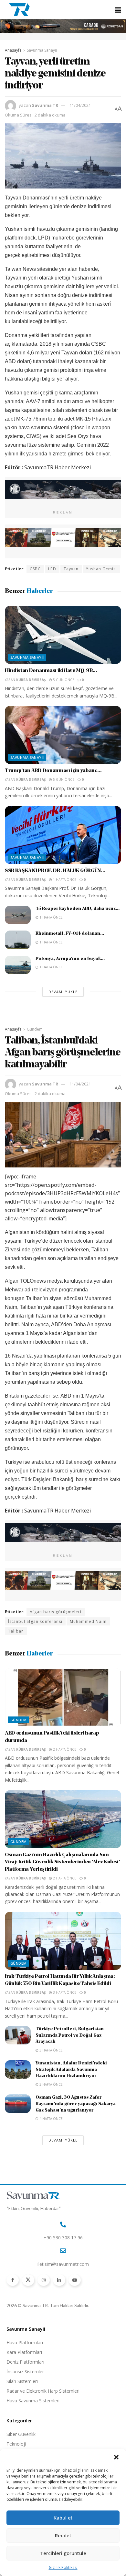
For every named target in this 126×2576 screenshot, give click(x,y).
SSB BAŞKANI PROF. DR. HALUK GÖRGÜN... (55, 871)
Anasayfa (13, 50)
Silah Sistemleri (22, 2381)
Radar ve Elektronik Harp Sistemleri (43, 2391)
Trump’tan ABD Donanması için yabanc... (53, 771)
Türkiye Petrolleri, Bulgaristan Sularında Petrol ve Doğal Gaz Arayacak (70, 2035)
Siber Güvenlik (21, 2434)
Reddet (63, 2535)
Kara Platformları (24, 2352)
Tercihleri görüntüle (63, 2553)
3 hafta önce (64, 1992)
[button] (116, 2457)
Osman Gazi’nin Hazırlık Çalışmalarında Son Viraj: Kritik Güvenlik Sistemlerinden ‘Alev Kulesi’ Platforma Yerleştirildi (62, 1862)
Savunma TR (45, 105)
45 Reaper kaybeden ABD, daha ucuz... (78, 909)
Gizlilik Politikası (63, 2567)
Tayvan (71, 569)
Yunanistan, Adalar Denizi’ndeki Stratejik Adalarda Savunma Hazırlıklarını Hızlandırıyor (71, 2070)
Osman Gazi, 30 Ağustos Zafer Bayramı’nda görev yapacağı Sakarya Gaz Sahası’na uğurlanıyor (76, 2104)
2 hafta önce (64, 1749)
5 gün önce (63, 680)
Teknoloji (16, 2444)
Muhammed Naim (88, 1621)
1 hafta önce (64, 880)
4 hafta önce (51, 2119)
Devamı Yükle (63, 992)
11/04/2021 (80, 105)
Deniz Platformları (25, 2362)
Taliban (16, 1631)
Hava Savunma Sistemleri (33, 2401)
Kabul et (63, 2518)
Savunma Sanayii (42, 50)
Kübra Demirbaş (31, 680)
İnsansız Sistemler (25, 2372)
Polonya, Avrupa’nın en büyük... (70, 959)
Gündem (35, 1029)
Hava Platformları (25, 2342)
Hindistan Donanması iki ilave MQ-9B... (51, 671)
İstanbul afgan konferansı (35, 1621)
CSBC (35, 569)
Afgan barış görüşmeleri (56, 1612)
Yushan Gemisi (101, 569)
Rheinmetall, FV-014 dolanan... (70, 934)
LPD (52, 569)
